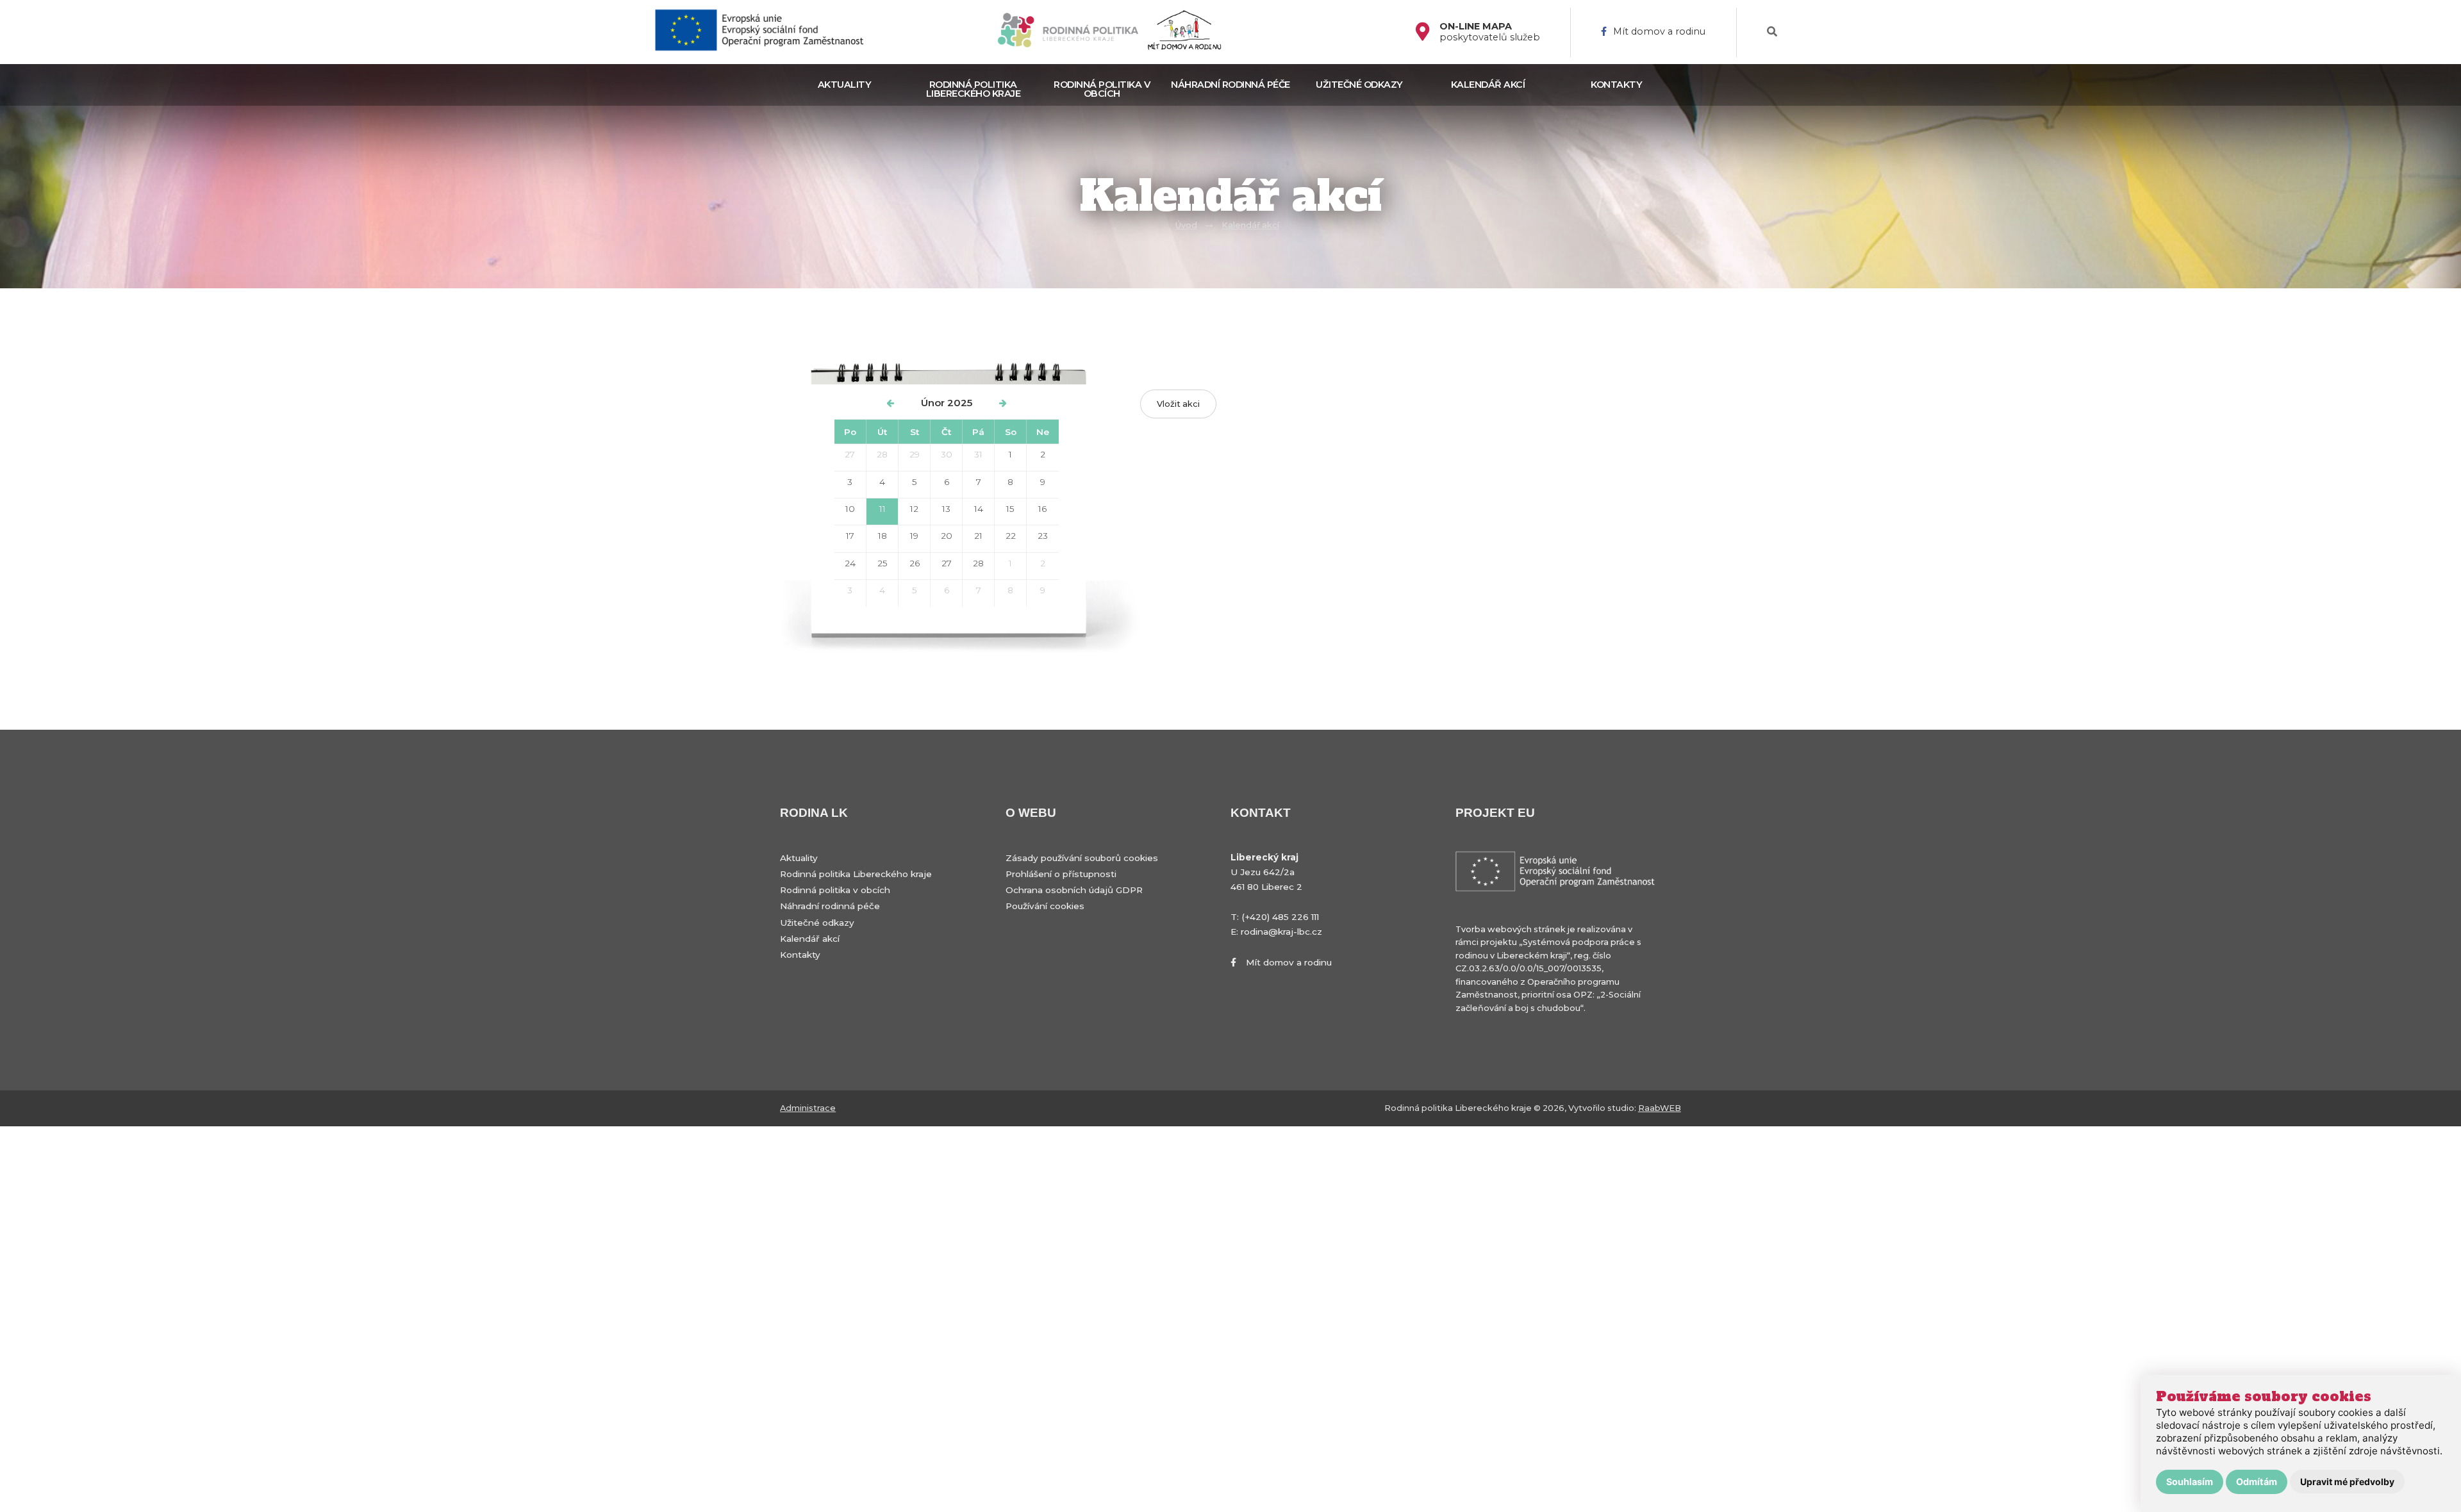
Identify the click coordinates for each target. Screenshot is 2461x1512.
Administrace (808, 1108)
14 (979, 509)
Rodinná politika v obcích (1102, 89)
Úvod (1186, 225)
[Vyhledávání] (1772, 32)
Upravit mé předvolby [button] (2347, 1482)
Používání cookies (1045, 906)
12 (914, 509)
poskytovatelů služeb (1490, 32)
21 (978, 536)
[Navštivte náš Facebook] (1428, 32)
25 (882, 563)
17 (850, 536)
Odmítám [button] (2257, 1482)
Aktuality (845, 85)
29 (915, 454)
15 (1010, 509)
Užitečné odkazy (1359, 85)
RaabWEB (1660, 1108)
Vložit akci (1178, 404)
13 (946, 509)
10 (850, 509)
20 (947, 536)
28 (882, 454)
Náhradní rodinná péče (1230, 85)
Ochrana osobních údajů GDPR (1074, 890)
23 (1043, 536)
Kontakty (1616, 85)
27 (850, 454)
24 (850, 563)
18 (882, 536)
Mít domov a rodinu (1659, 32)
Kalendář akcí (1488, 85)
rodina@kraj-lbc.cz (1281, 932)
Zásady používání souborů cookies (1082, 858)
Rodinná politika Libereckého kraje (974, 89)
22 (1011, 536)
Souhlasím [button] (2190, 1482)
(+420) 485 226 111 (1280, 917)
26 (915, 563)
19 (914, 536)
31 (978, 454)
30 (947, 454)
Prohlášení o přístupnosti (1061, 874)
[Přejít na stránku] (765, 32)
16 (1042, 509)
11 (882, 509)
